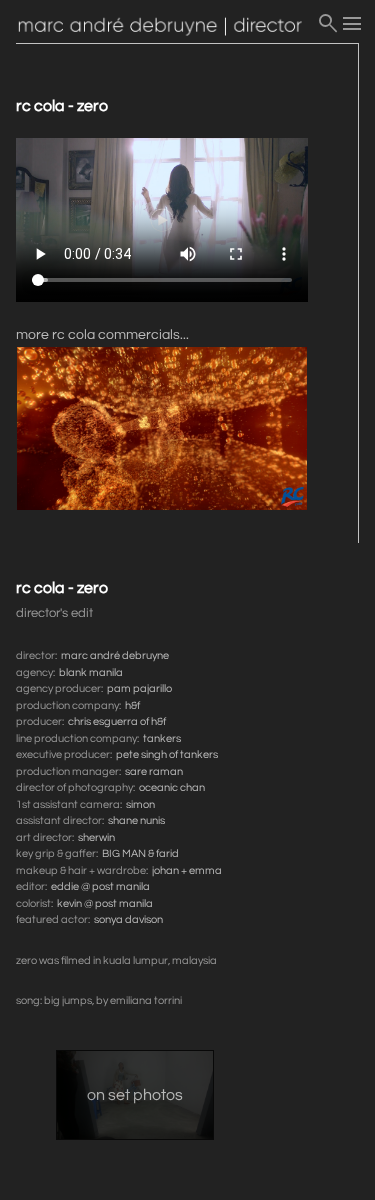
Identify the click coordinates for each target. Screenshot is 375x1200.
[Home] (166, 27)
